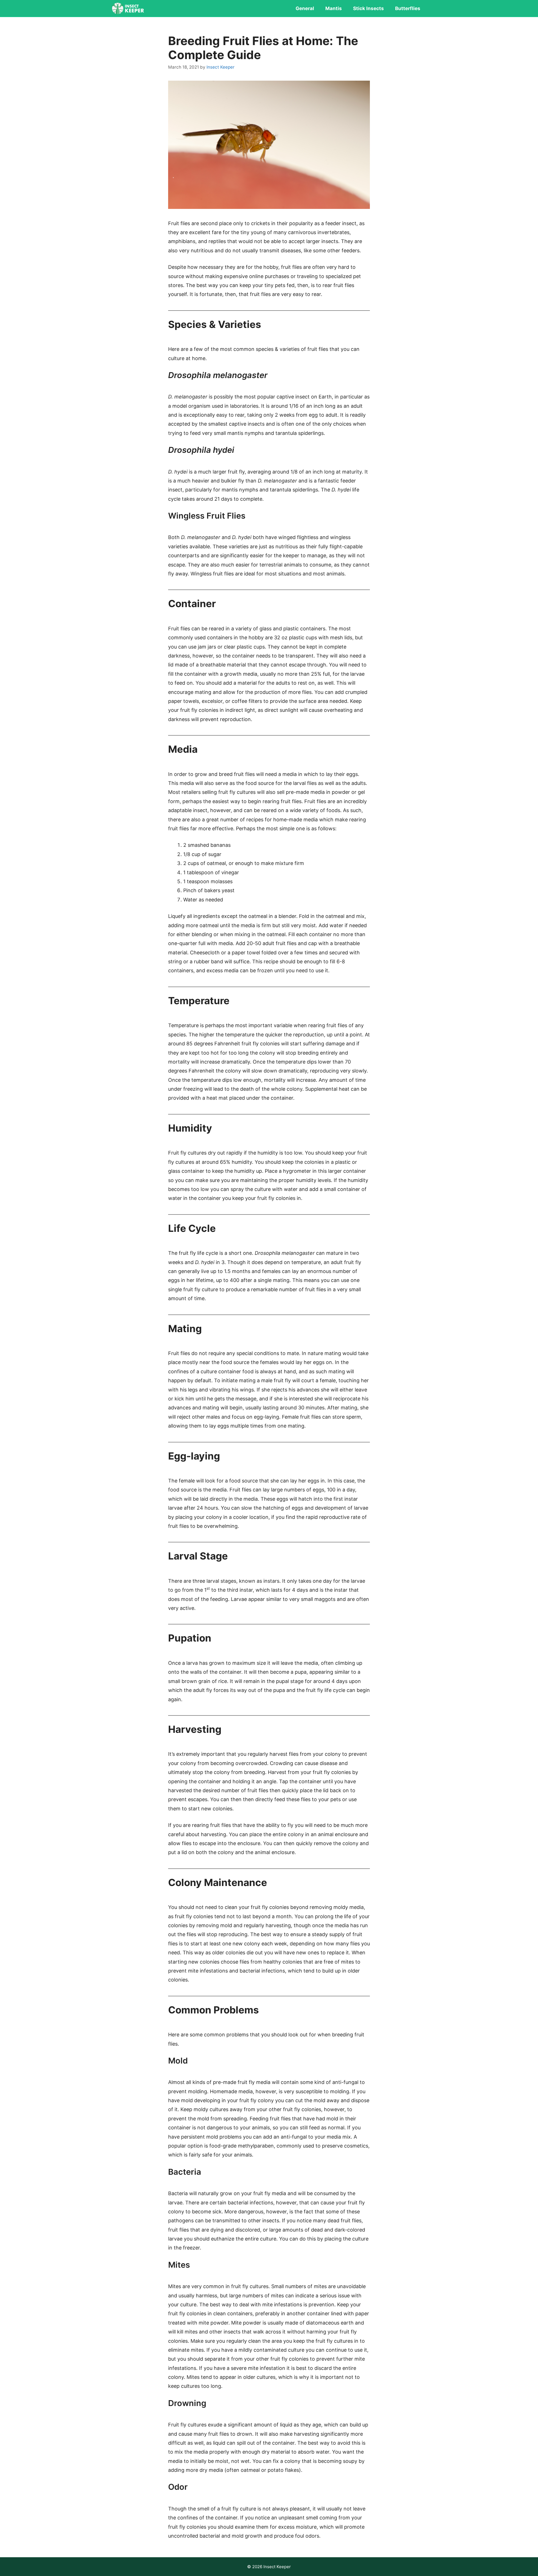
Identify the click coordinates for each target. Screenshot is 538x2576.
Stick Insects (368, 8)
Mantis (334, 8)
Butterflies (408, 8)
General (305, 8)
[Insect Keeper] (128, 8)
